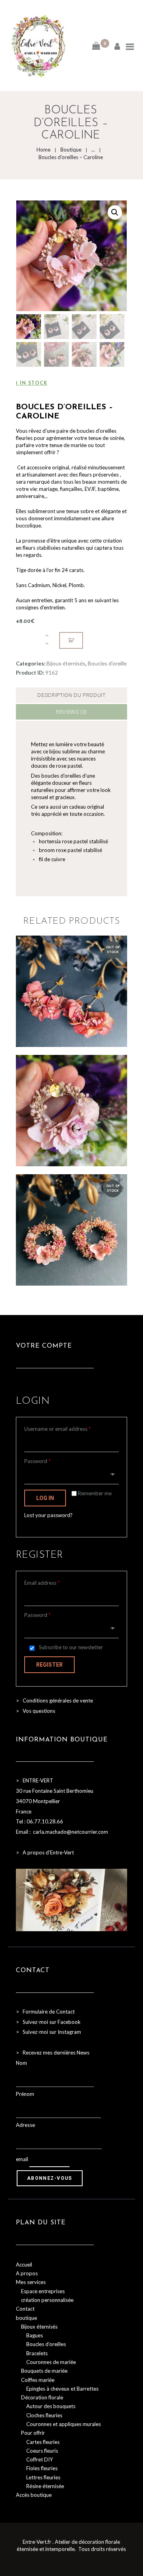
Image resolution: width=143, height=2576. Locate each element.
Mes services (31, 2282)
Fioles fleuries (42, 2468)
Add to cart (71, 640)
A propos (27, 2273)
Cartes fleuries (43, 2442)
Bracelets (37, 2353)
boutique (26, 2318)
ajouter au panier (71, 1125)
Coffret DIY (40, 2459)
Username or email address (57, 1429)
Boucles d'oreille (107, 663)
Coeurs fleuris (42, 2451)
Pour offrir (33, 2433)
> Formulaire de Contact (45, 2012)
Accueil (24, 2265)
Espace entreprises (43, 2291)
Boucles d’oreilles (46, 2344)
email (22, 2159)
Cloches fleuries (44, 2415)
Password (37, 1461)
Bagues (35, 2335)
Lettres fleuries (43, 2477)
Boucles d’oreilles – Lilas (71, 983)
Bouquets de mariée (44, 2371)
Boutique (71, 150)
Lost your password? (48, 1515)
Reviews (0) (71, 712)
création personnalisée (47, 2300)
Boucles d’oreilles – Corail (71, 1095)
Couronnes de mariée (51, 2362)
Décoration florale (42, 2397)
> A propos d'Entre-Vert (45, 1852)
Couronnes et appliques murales (64, 2424)
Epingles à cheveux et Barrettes (62, 2389)
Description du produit (71, 695)
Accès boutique (34, 2495)
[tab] (71, 695)
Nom (21, 2063)
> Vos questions (36, 1711)
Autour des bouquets (51, 2406)
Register (49, 1665)
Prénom (25, 2094)
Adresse (25, 2125)
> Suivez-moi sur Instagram (49, 2032)
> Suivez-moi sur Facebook (48, 2022)
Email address (42, 1583)
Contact (25, 2309)
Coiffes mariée (38, 2380)
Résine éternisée (45, 2486)
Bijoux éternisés (66, 663)
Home (43, 150)
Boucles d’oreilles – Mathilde (71, 1221)
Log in (45, 1498)
